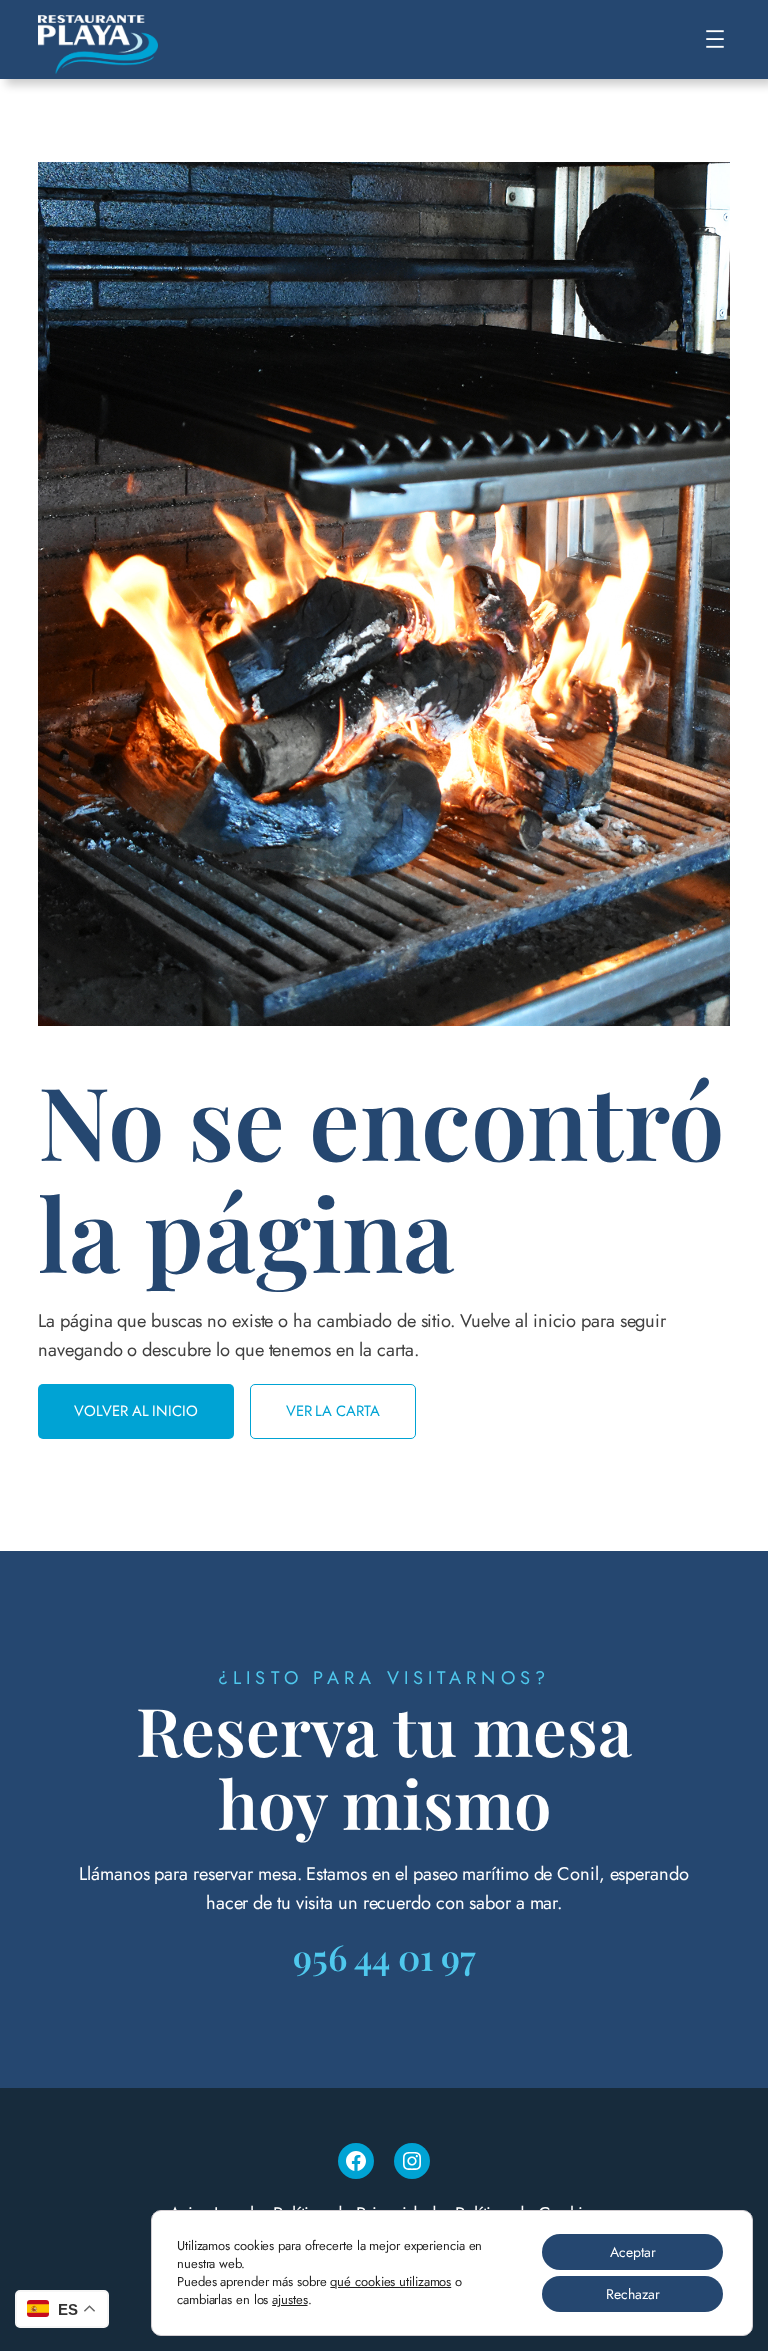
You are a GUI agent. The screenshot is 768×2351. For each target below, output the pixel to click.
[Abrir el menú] (715, 39)
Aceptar (633, 2252)
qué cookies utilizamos (390, 2281)
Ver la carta (333, 1411)
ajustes (289, 2300)
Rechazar (633, 2294)
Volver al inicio (135, 1411)
